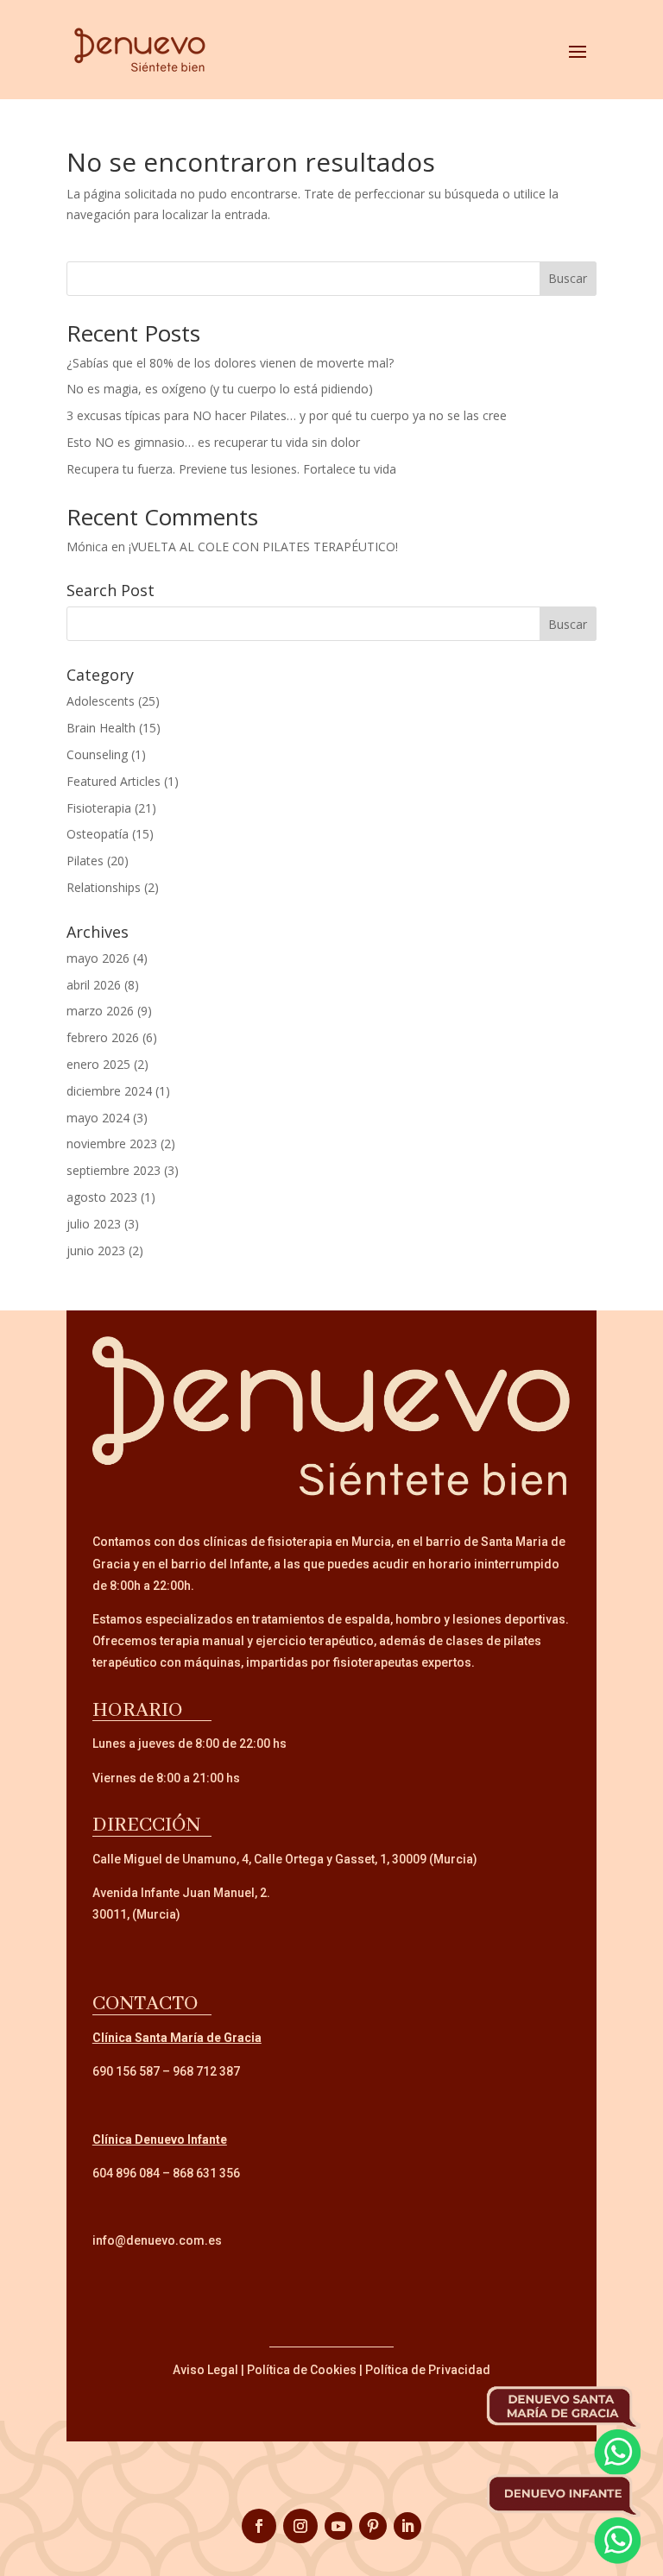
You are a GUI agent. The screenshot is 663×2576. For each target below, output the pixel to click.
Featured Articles (114, 781)
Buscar (568, 278)
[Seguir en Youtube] (338, 2526)
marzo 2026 (100, 1011)
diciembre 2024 (109, 1091)
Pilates (85, 861)
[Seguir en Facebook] (259, 2526)
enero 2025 (98, 1064)
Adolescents (101, 701)
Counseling (97, 754)
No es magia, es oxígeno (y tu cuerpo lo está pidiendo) (220, 389)
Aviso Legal (205, 2370)
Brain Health (101, 728)
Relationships (104, 887)
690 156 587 (126, 2071)
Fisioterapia (99, 808)
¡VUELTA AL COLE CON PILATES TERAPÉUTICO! (263, 547)
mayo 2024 (98, 1118)
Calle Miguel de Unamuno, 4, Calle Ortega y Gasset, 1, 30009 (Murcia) (285, 1859)
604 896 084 (126, 2173)
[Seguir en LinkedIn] (407, 2526)
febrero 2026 (103, 1037)
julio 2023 (94, 1224)
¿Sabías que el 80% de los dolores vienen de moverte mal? (230, 363)
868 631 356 (206, 2173)
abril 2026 (94, 985)
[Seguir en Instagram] (300, 2526)
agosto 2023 (102, 1197)
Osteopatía (98, 834)
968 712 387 (206, 2071)
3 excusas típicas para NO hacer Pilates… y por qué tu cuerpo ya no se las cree (287, 415)
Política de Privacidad (428, 2370)
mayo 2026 (98, 958)
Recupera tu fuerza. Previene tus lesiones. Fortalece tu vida (231, 469)
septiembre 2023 (114, 1170)
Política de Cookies (302, 2370)
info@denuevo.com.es (157, 2240)
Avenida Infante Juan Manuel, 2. (181, 1893)
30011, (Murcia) (136, 1914)
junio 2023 (96, 1250)
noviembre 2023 (112, 1143)
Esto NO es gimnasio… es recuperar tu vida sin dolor (213, 442)
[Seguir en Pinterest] (373, 2526)
